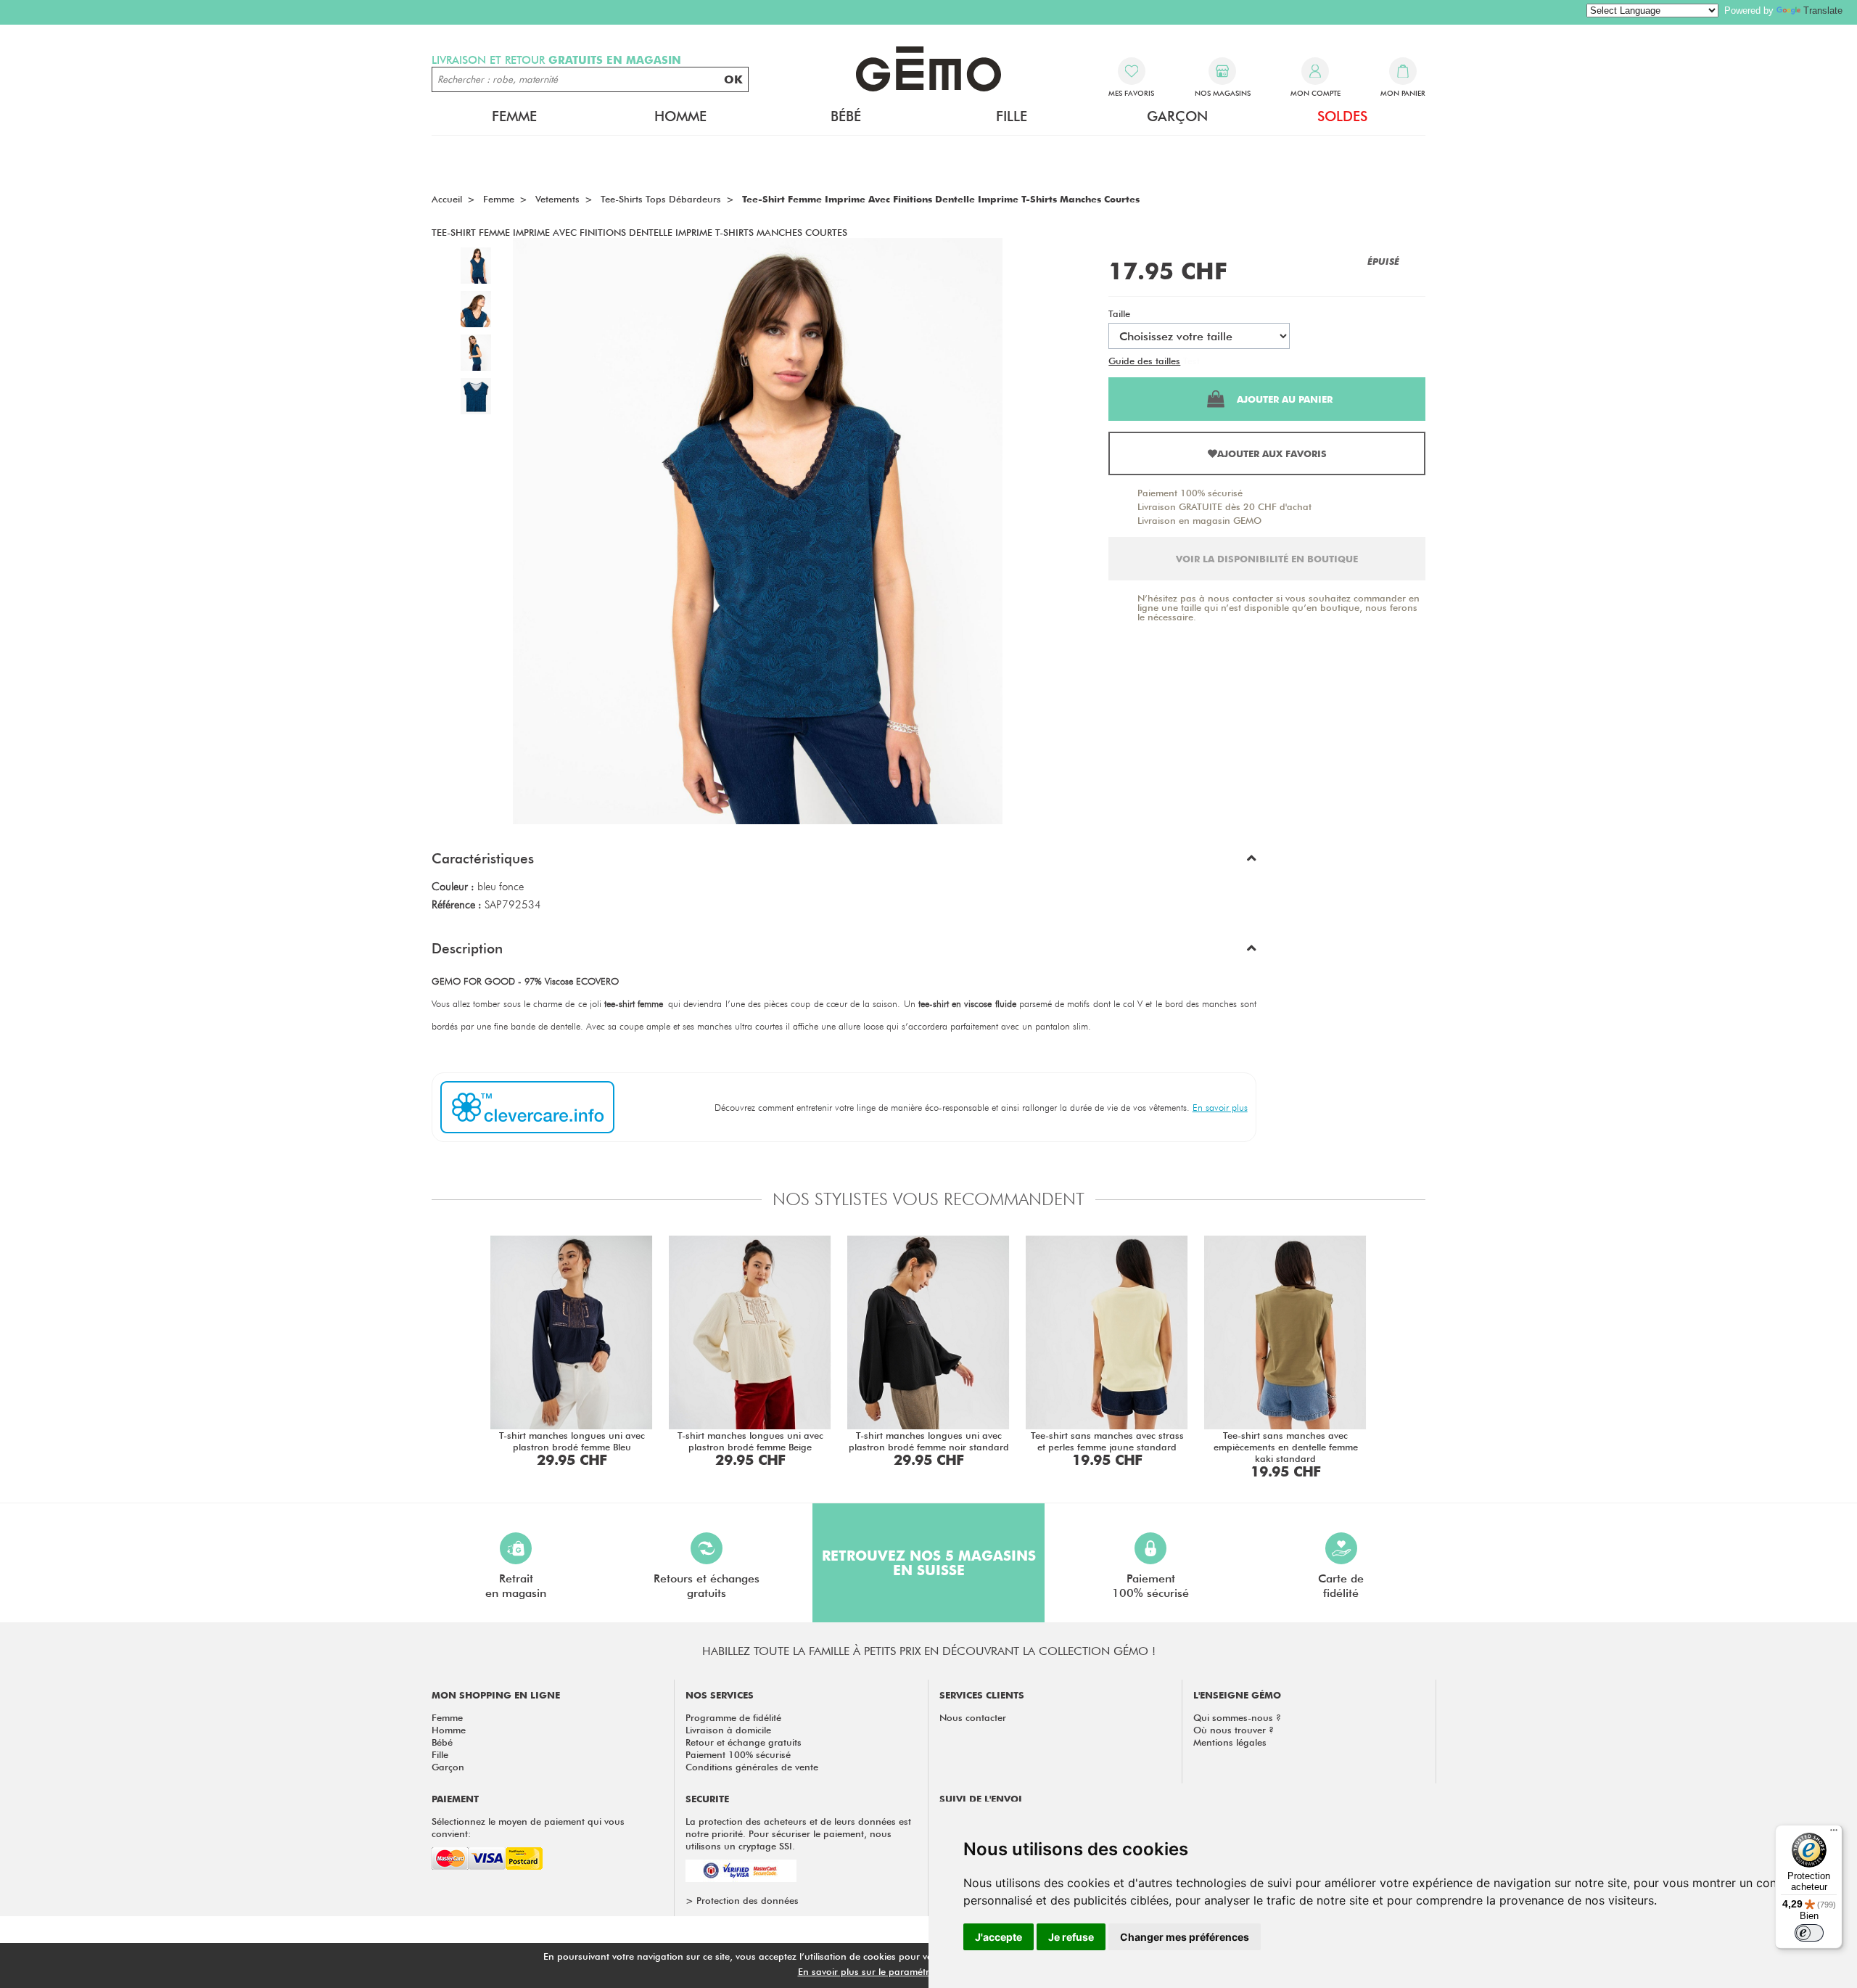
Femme (447, 1717)
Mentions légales (1230, 1742)
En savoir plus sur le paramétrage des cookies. (900, 1971)
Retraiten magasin (516, 1586)
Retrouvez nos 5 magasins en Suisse (929, 1563)
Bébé (442, 1742)
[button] (844, 862)
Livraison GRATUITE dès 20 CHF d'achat (1224, 506)
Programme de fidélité (733, 1717)
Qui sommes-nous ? (1237, 1717)
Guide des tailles (1144, 361)
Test (1191, 361)
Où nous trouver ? (1234, 1730)
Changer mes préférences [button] (1185, 1937)
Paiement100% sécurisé (1150, 1586)
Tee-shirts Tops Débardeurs (661, 199)
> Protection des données (742, 1900)
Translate (1823, 11)
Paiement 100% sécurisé (1190, 493)
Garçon (448, 1767)
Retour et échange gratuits (744, 1742)
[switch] (1809, 1933)
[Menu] (1834, 1833)
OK (733, 79)
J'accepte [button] (999, 1937)
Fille (440, 1754)
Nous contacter (973, 1717)
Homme (449, 1730)
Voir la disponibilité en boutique (1267, 559)
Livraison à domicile (728, 1730)
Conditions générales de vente (752, 1767)
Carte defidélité (1341, 1586)
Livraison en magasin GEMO (1199, 520)
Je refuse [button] (1071, 1937)
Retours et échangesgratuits (707, 1586)
